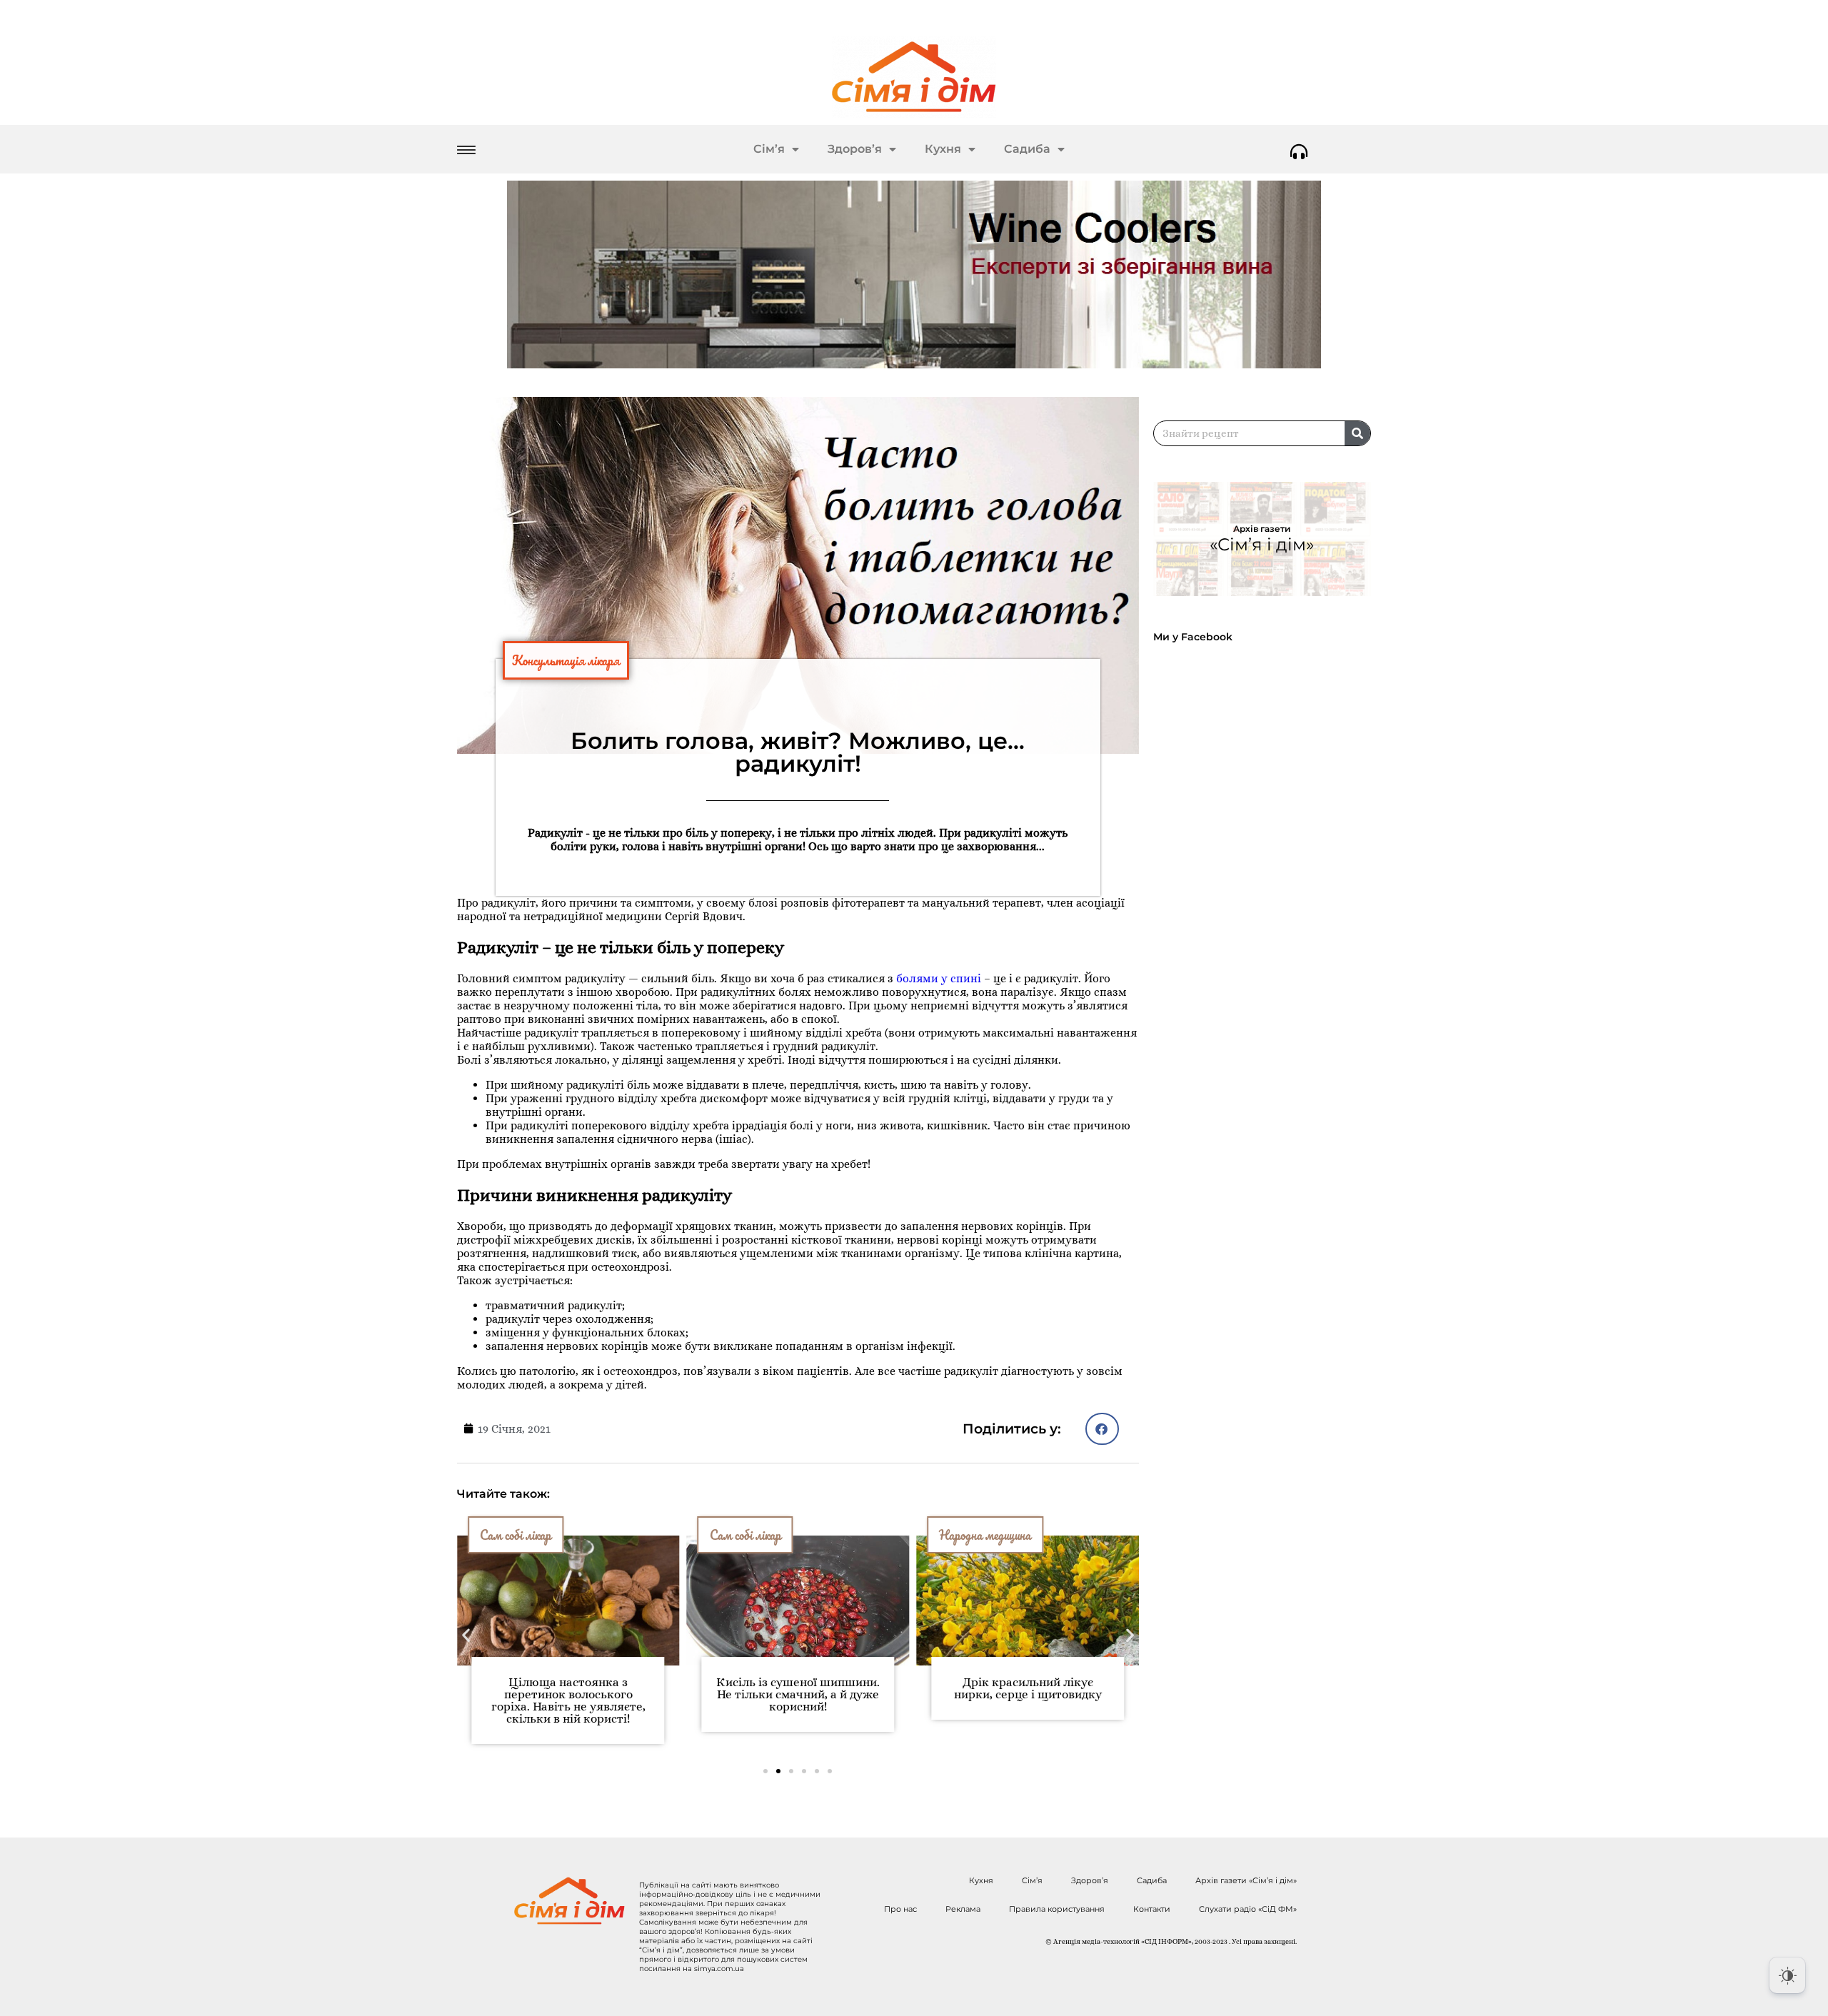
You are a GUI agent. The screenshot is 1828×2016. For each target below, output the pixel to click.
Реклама (963, 1909)
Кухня (943, 149)
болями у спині (939, 978)
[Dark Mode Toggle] (1787, 1975)
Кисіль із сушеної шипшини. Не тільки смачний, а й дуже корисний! (798, 1694)
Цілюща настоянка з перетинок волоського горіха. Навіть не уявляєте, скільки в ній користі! (568, 1700)
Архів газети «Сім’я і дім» (1246, 1880)
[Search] (1357, 433)
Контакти (1152, 1909)
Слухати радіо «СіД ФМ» (1248, 1909)
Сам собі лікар (516, 1535)
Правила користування (1057, 1909)
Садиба (1027, 149)
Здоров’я (855, 149)
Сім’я (769, 149)
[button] (1102, 1429)
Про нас (900, 1909)
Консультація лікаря (566, 660)
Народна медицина (985, 1535)
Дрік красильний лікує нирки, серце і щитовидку (1028, 1688)
